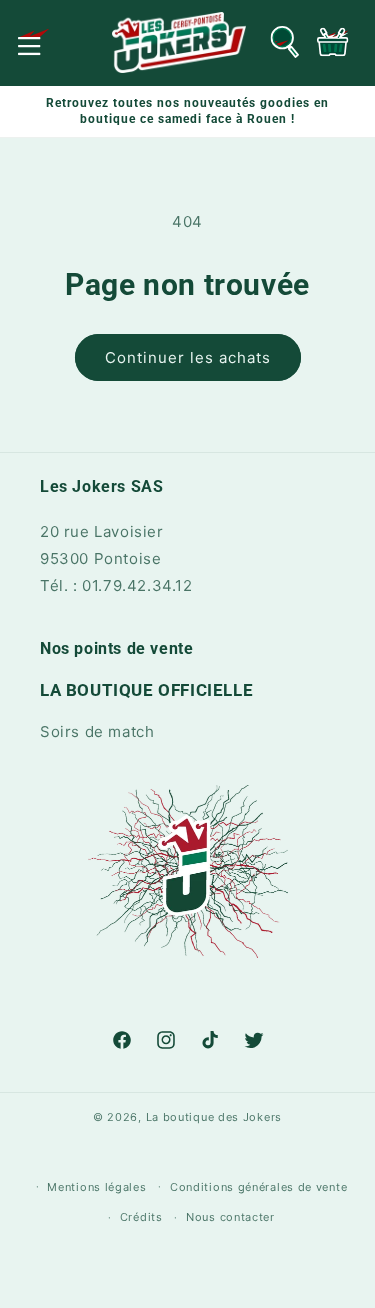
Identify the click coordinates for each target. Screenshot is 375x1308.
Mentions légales (96, 1187)
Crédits (141, 1217)
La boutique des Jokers (214, 1117)
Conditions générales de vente (258, 1187)
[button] (34, 42)
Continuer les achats (188, 357)
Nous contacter (230, 1217)
